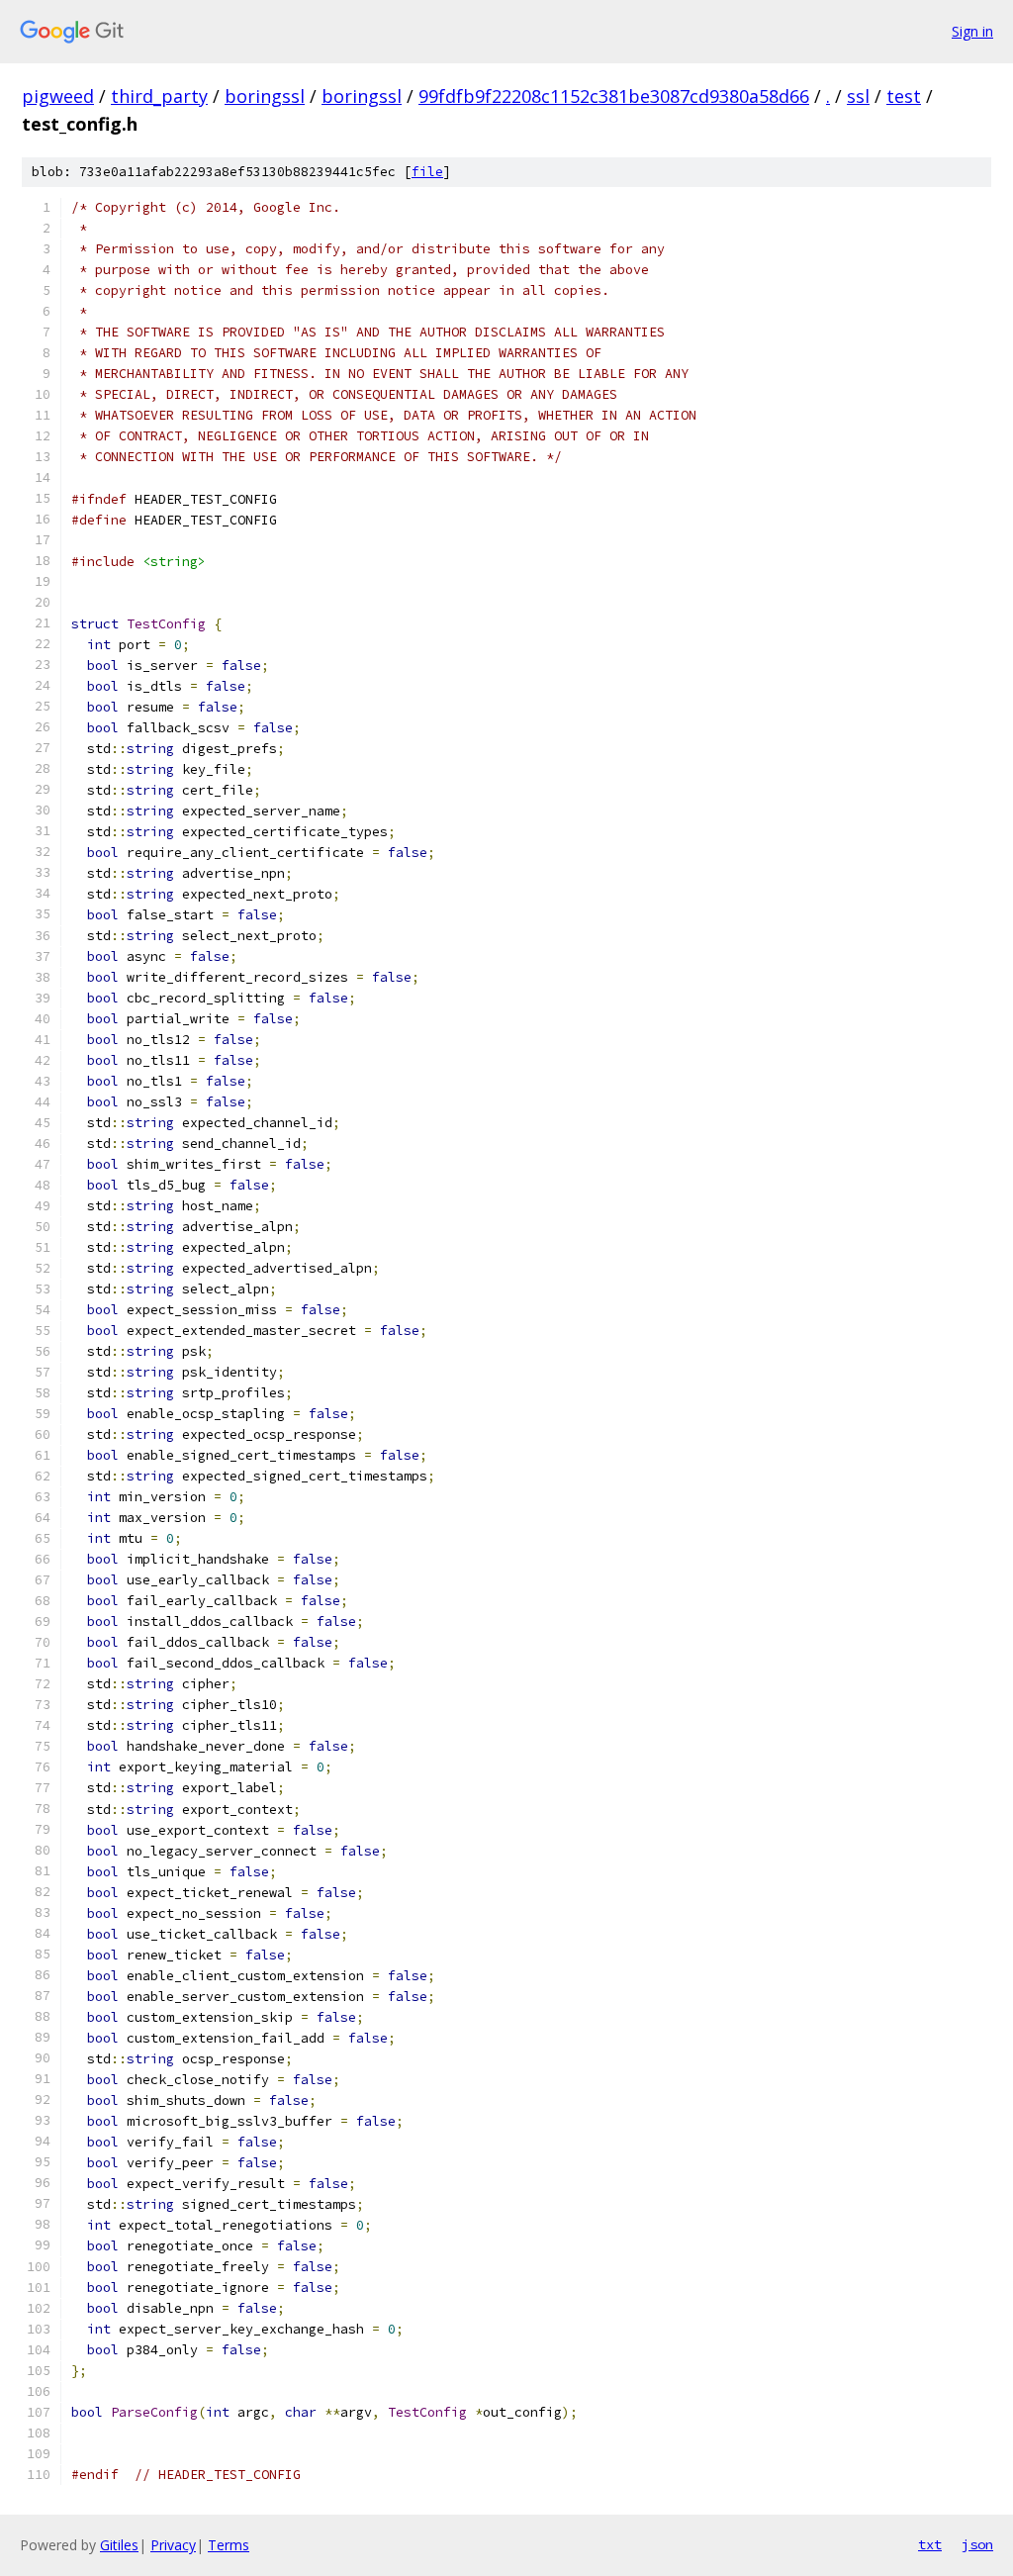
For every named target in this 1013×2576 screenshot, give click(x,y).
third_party (159, 96)
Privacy (173, 2545)
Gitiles (119, 2545)
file (427, 172)
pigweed (58, 96)
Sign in (972, 31)
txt (930, 2544)
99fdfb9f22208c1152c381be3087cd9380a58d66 (614, 96)
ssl (858, 96)
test (904, 96)
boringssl (265, 96)
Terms (229, 2545)
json (977, 2544)
